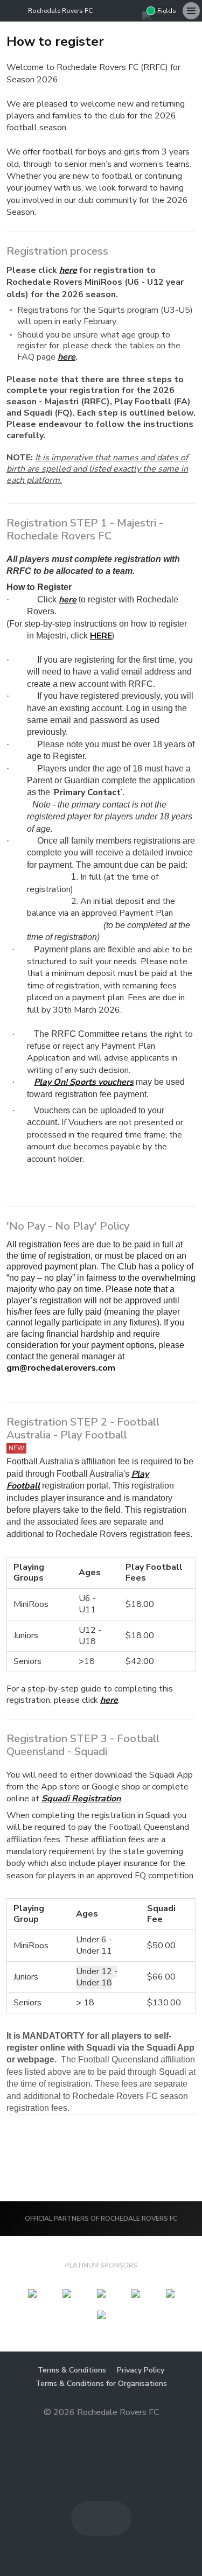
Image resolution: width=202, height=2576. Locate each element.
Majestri (101, 2429)
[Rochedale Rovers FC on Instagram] (134, 11)
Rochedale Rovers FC (60, 11)
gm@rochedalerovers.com (61, 1368)
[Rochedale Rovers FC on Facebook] (116, 11)
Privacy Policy (141, 2370)
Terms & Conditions (72, 2370)
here (109, 1700)
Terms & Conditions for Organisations (101, 2384)
